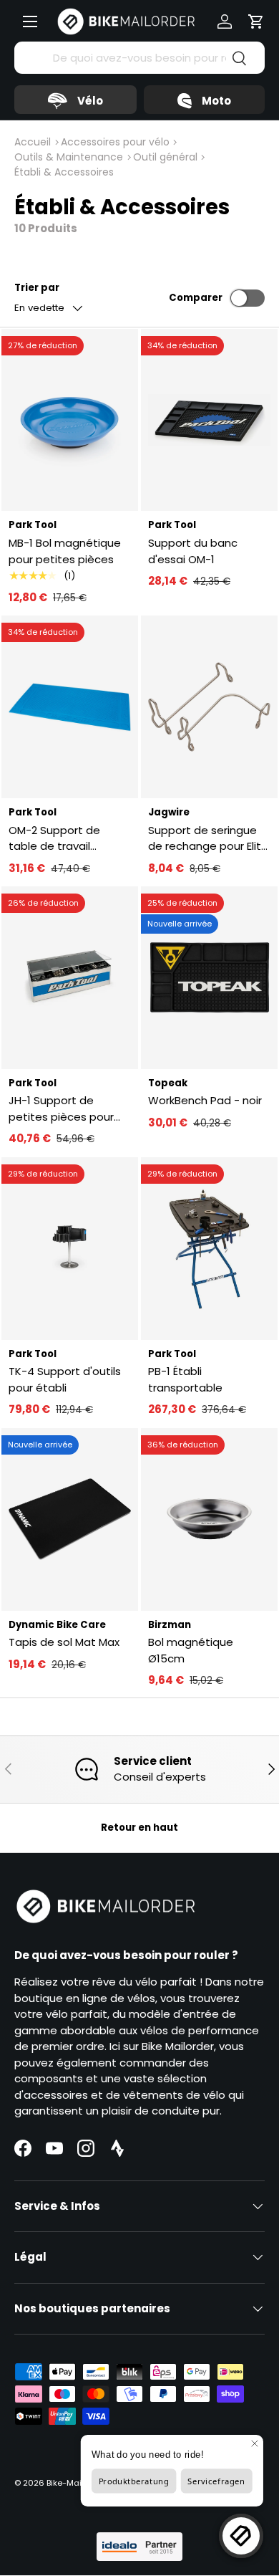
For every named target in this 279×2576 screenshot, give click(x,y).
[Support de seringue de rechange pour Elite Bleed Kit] (209, 707)
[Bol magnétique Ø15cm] (209, 1519)
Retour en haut (139, 1828)
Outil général (165, 157)
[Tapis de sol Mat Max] (70, 1519)
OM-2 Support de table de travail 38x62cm (54, 839)
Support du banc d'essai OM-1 (193, 551)
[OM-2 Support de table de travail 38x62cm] (70, 707)
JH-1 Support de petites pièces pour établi (61, 1109)
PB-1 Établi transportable (185, 1379)
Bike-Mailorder (76, 2483)
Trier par (37, 288)
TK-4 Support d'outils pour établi (65, 1379)
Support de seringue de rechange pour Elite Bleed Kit (208, 839)
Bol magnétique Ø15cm (191, 1650)
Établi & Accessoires (64, 172)
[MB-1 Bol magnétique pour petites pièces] (70, 420)
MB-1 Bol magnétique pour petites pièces (65, 551)
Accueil (33, 142)
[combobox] (139, 58)
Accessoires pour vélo (115, 142)
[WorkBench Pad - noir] (209, 978)
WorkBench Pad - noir (205, 1100)
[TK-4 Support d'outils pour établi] (70, 1249)
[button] (256, 21)
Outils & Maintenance (69, 157)
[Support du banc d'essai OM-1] (209, 420)
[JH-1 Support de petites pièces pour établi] (70, 978)
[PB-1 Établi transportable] (209, 1249)
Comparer (196, 298)
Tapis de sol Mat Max (64, 1642)
